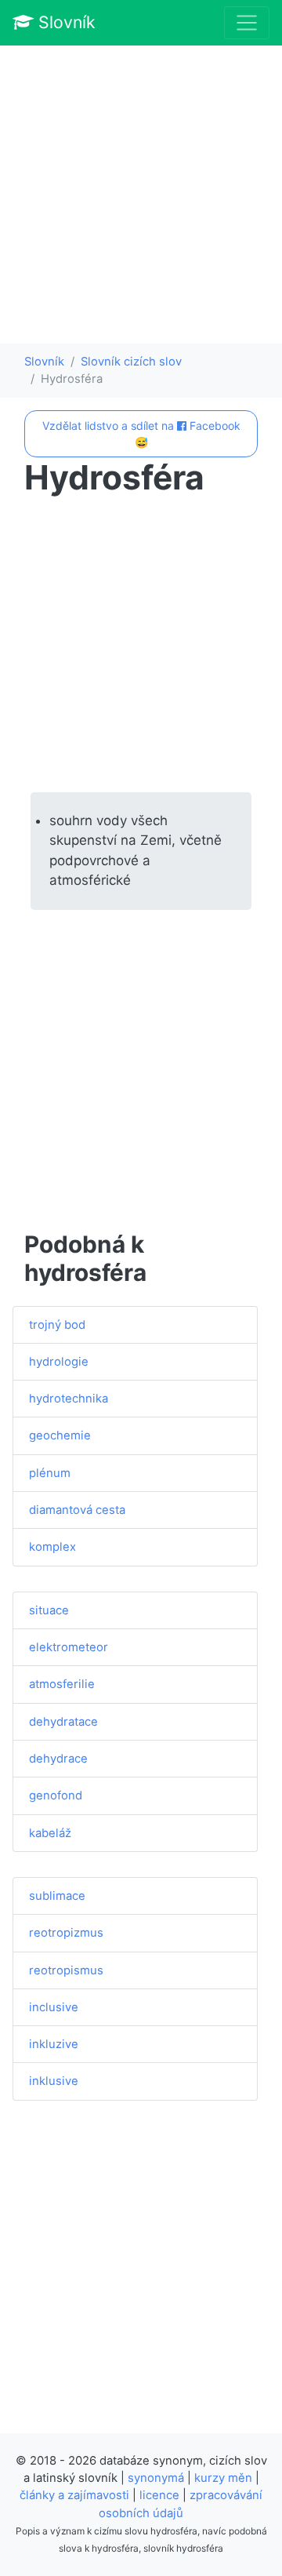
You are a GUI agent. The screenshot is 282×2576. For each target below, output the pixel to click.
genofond (56, 1796)
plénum (50, 1473)
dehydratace (63, 1722)
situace (49, 1610)
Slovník (65, 22)
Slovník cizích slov (131, 362)
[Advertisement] (141, 195)
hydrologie (59, 1362)
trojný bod (57, 1325)
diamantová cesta (77, 1510)
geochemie (60, 1435)
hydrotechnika (69, 1399)
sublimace (57, 1896)
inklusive (54, 2081)
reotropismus (66, 1970)
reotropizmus (66, 1933)
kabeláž (50, 1833)
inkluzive (54, 2044)
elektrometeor (69, 1647)
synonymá (156, 2478)
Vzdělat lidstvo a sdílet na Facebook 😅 (141, 434)
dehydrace (58, 1759)
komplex (52, 1547)
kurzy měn (223, 2478)
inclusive (54, 2007)
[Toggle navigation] (247, 23)
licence (159, 2495)
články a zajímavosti (74, 2495)
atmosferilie (62, 1684)
